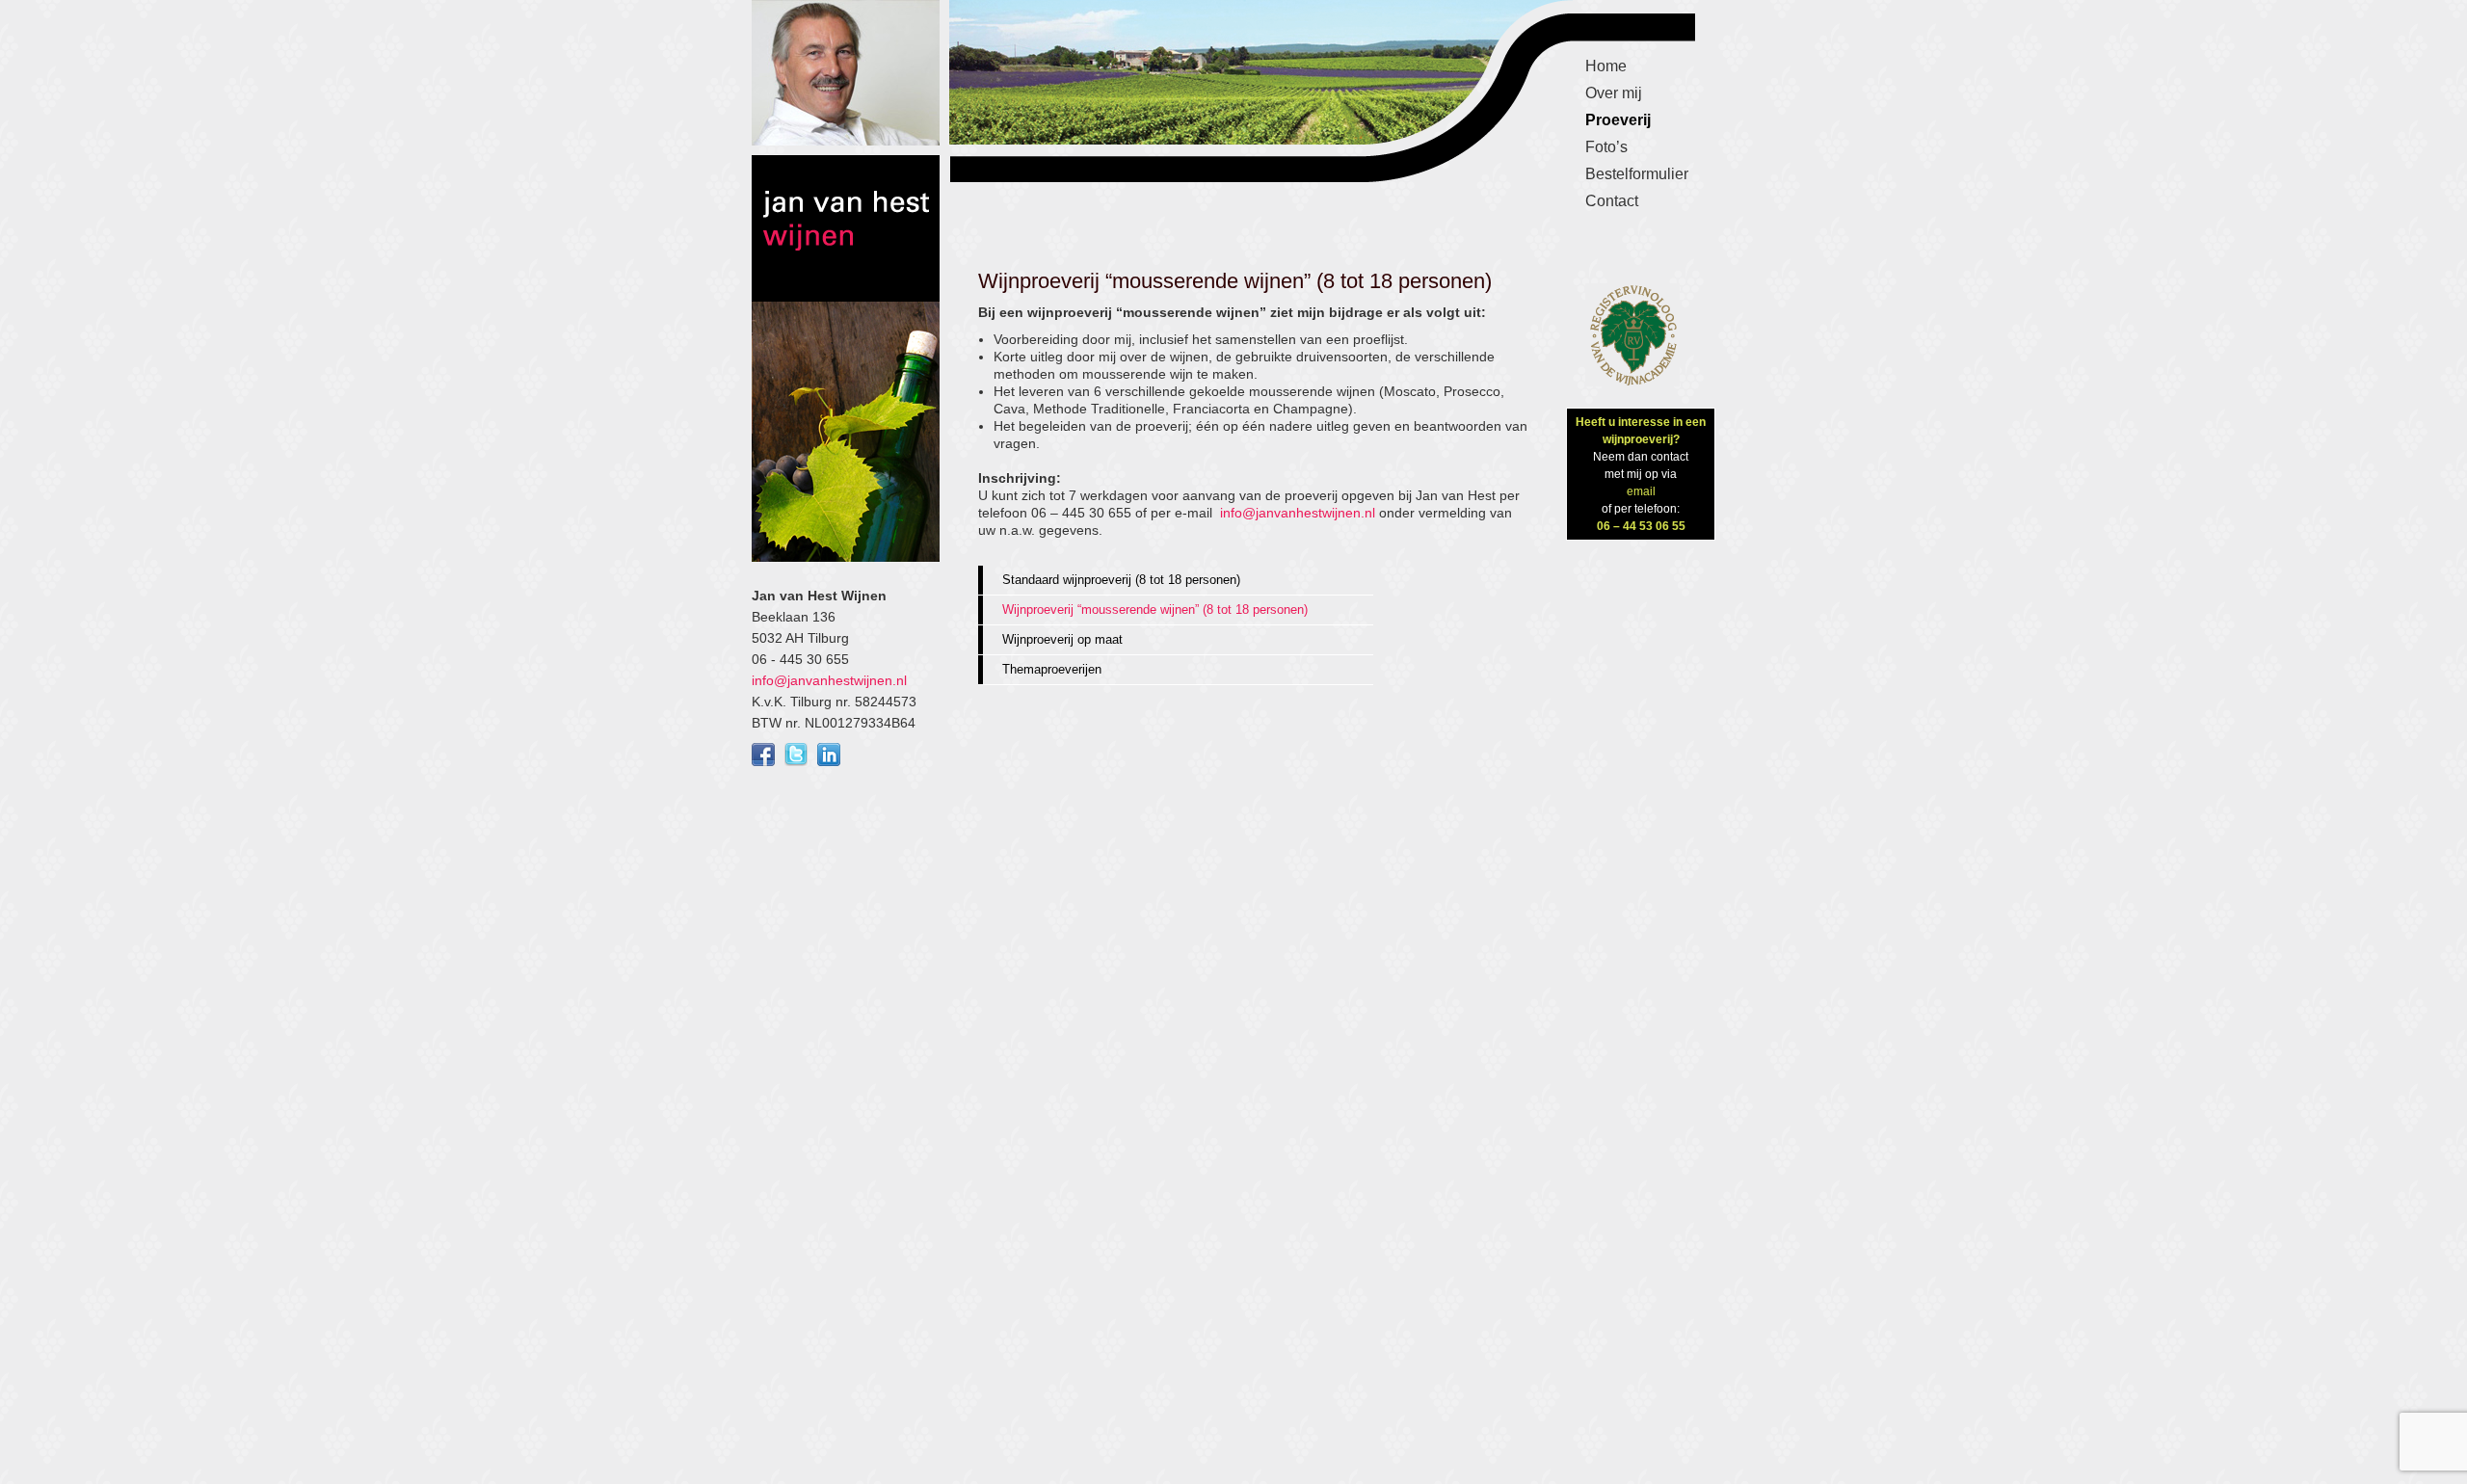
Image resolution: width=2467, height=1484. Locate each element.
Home (1606, 66)
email (1641, 491)
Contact (1612, 201)
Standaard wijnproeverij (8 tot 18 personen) (1121, 580)
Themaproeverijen (1052, 669)
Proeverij (1618, 120)
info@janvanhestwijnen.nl (829, 680)
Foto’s (1606, 147)
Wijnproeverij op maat (1062, 639)
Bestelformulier (1637, 174)
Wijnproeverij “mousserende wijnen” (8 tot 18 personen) (1155, 609)
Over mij (1614, 93)
